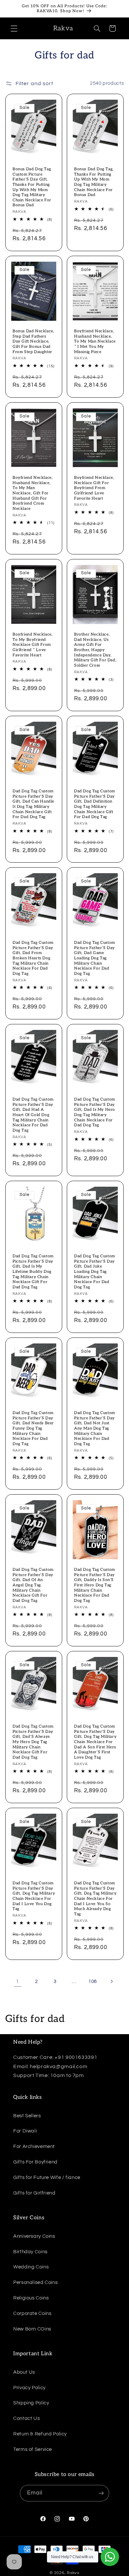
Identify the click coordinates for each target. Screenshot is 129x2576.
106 (93, 1982)
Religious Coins (31, 2298)
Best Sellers (27, 2116)
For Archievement (34, 2147)
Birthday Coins (30, 2252)
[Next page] (111, 1982)
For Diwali (25, 2131)
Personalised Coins (35, 2282)
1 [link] (18, 1981)
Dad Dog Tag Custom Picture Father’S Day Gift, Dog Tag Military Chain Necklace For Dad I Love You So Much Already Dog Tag (95, 1899)
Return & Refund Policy (40, 2434)
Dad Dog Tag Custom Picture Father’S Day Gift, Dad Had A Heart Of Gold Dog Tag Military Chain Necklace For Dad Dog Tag (33, 1115)
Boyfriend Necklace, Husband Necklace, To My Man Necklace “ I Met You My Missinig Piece (95, 341)
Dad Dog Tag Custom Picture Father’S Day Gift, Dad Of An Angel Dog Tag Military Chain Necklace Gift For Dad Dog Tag (33, 1585)
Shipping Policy (31, 2403)
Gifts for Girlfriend (34, 2193)
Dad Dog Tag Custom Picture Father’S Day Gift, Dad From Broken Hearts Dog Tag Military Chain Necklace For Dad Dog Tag (33, 958)
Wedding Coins (31, 2267)
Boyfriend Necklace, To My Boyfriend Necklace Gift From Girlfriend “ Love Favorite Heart (33, 645)
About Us (24, 2372)
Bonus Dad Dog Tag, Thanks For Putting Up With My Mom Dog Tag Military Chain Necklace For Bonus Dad (94, 182)
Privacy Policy (29, 2388)
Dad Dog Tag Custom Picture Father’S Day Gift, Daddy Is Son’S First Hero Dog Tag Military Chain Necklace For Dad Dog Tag (95, 1585)
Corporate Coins (32, 2313)
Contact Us (26, 2418)
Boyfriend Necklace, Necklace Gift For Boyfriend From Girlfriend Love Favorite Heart (94, 488)
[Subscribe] (101, 2493)
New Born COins (32, 2329)
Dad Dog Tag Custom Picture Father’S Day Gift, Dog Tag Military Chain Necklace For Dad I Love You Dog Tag (34, 1896)
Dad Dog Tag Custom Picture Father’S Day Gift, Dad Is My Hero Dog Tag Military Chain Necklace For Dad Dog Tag (95, 1112)
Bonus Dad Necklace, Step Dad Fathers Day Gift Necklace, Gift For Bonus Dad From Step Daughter (33, 341)
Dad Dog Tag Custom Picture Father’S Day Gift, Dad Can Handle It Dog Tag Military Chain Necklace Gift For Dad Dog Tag (33, 804)
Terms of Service (33, 2449)
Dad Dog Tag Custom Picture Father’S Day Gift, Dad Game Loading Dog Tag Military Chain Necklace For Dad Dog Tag (95, 958)
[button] (14, 28)
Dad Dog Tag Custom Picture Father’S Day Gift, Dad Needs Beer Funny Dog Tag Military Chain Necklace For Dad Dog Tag (33, 1428)
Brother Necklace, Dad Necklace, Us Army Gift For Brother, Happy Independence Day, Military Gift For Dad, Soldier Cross (95, 650)
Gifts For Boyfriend (35, 2162)
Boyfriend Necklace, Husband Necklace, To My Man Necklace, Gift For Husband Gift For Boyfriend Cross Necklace (33, 493)
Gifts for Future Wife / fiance (47, 2178)
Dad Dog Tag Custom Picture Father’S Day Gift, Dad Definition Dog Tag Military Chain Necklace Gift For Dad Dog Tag (95, 804)
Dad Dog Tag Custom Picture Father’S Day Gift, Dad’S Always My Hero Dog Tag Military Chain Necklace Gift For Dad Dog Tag (33, 1742)
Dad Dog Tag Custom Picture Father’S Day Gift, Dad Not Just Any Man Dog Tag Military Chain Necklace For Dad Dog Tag (95, 1428)
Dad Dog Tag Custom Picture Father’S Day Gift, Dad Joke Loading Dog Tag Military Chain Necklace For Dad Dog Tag (95, 1272)
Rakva (73, 2573)
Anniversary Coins (34, 2236)
